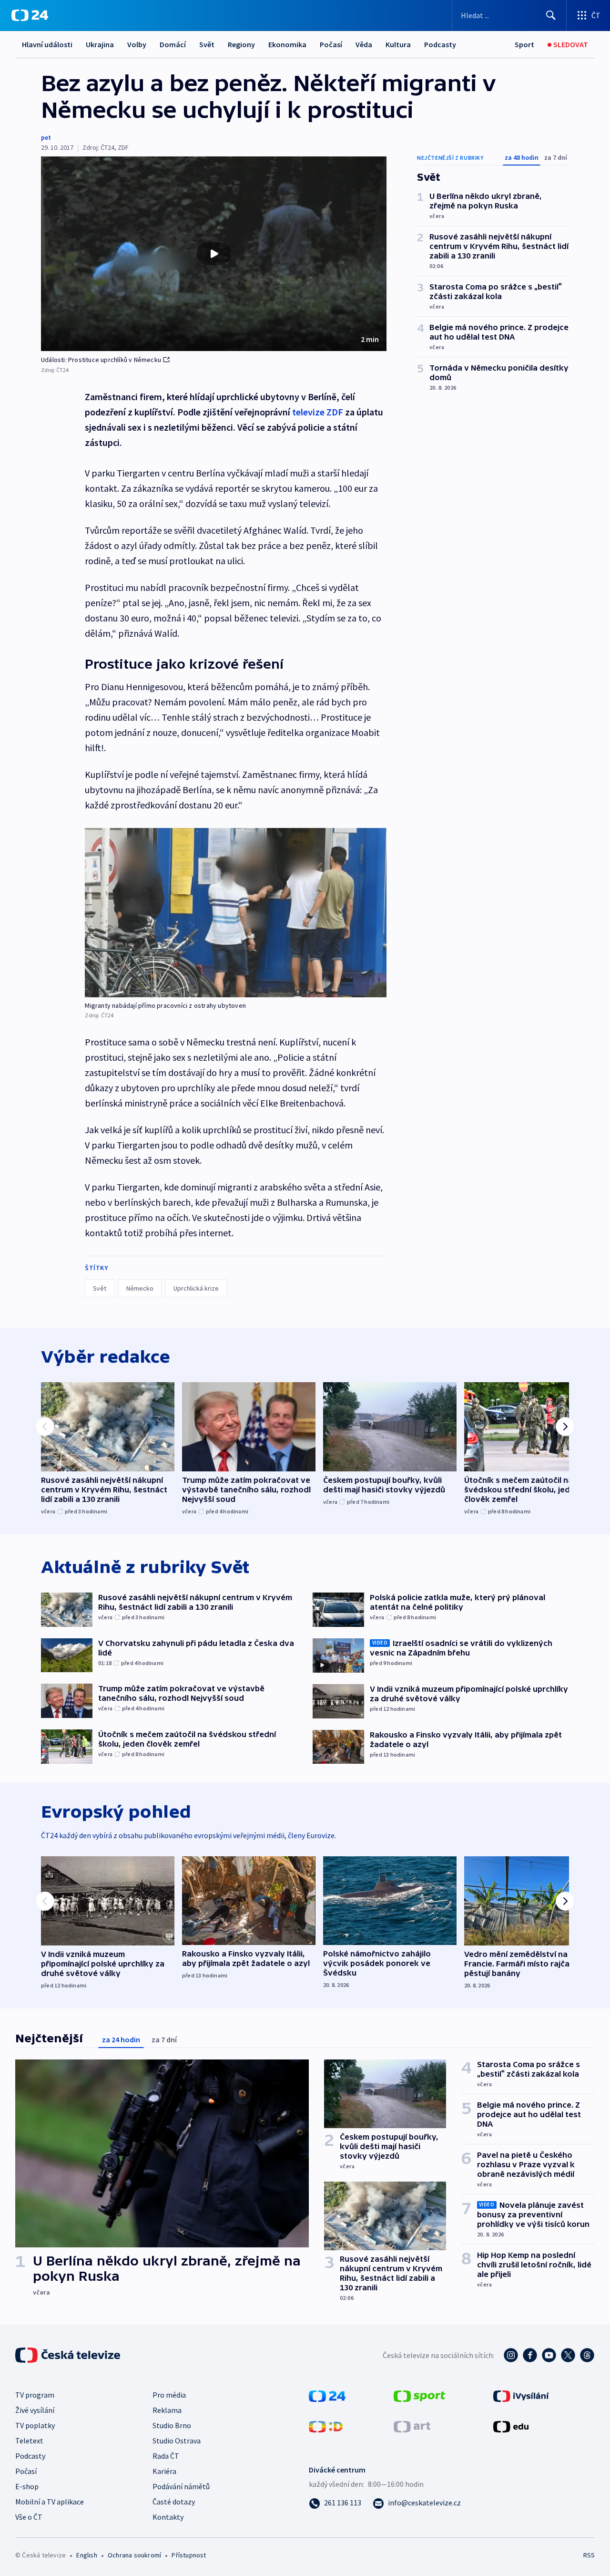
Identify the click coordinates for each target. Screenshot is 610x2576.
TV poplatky (35, 2425)
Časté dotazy (174, 2502)
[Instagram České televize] (511, 2355)
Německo (140, 1288)
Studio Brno (172, 2425)
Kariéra (164, 2471)
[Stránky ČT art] (412, 2426)
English (86, 2555)
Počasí (331, 44)
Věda (364, 44)
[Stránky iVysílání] (521, 2395)
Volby (137, 44)
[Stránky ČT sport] (419, 2395)
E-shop (27, 2486)
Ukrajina (100, 44)
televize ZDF (318, 412)
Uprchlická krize (196, 1288)
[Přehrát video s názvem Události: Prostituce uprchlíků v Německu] (214, 254)
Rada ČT (166, 2456)
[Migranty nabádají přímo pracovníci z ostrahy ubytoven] (236, 913)
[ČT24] (30, 15)
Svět (207, 44)
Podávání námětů (181, 2486)
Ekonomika (287, 44)
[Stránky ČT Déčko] (326, 2426)
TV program (35, 2395)
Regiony (241, 44)
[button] (214, 254)
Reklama (167, 2410)
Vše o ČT (29, 2517)
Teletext (29, 2441)
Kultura (398, 44)
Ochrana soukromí (134, 2555)
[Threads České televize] (587, 2355)
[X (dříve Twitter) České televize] (568, 2355)
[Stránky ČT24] (327, 2395)
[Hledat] (551, 15)
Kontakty (168, 2517)
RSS (589, 2555)
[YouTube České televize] (549, 2355)
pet (46, 137)
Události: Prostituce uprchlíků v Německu (101, 360)
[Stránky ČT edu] (511, 2426)
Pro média (169, 2395)
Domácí (173, 44)
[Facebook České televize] (530, 2355)
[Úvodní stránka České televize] (69, 2355)
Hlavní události (47, 44)
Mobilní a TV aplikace (50, 2502)
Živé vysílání (35, 2410)
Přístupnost (189, 2555)
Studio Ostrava (177, 2441)
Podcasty (440, 44)
